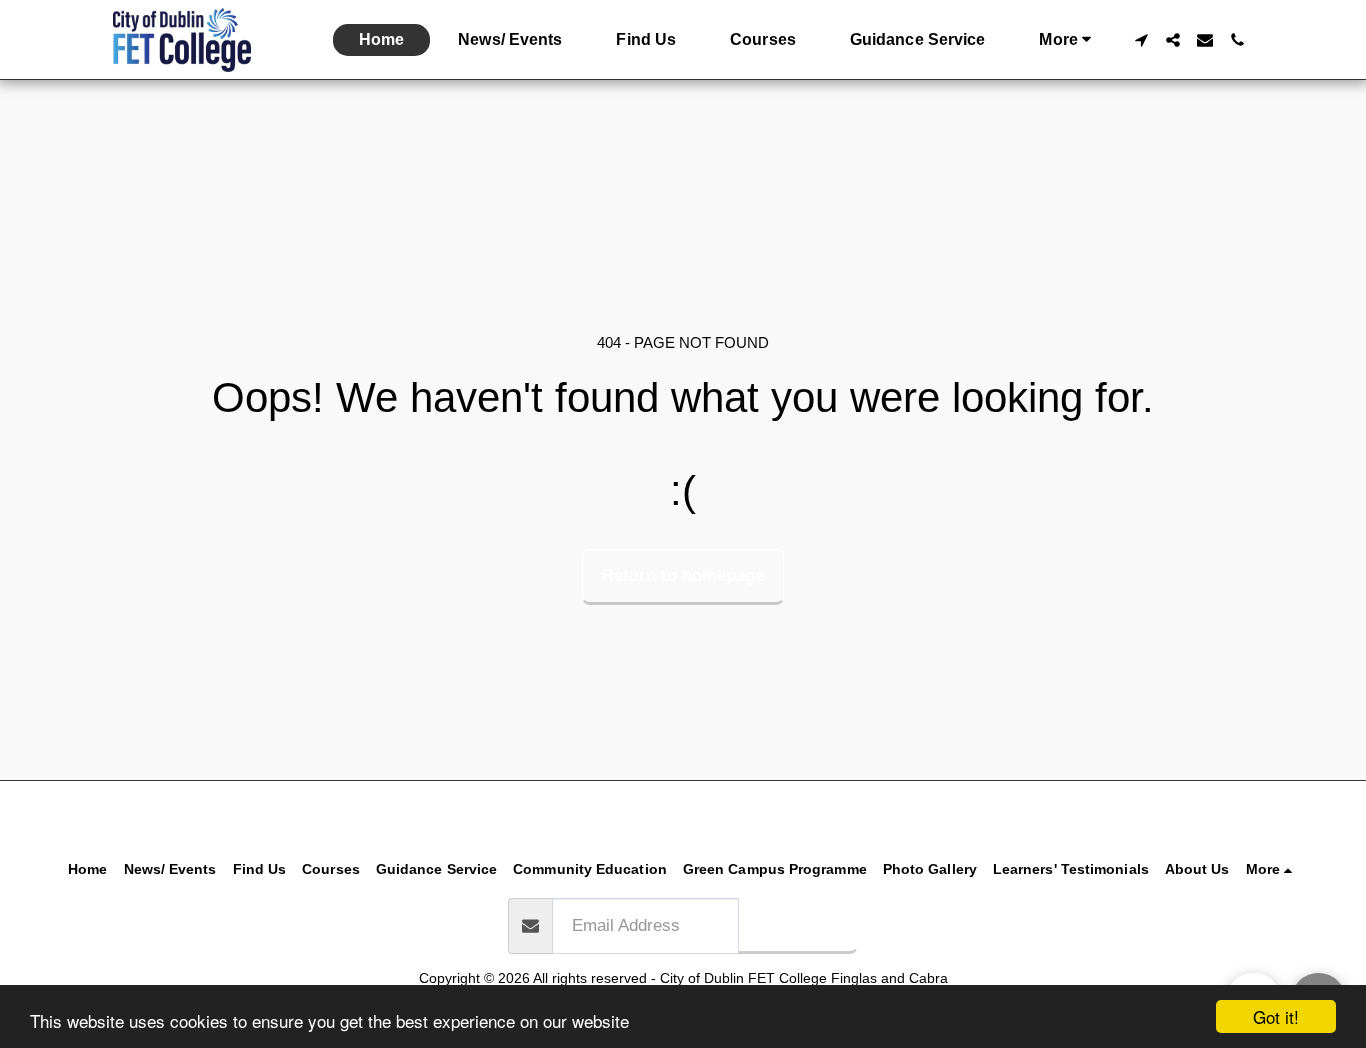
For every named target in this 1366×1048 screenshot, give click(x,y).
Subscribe (798, 924)
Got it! (1276, 1016)
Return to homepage (683, 575)
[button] (1141, 40)
